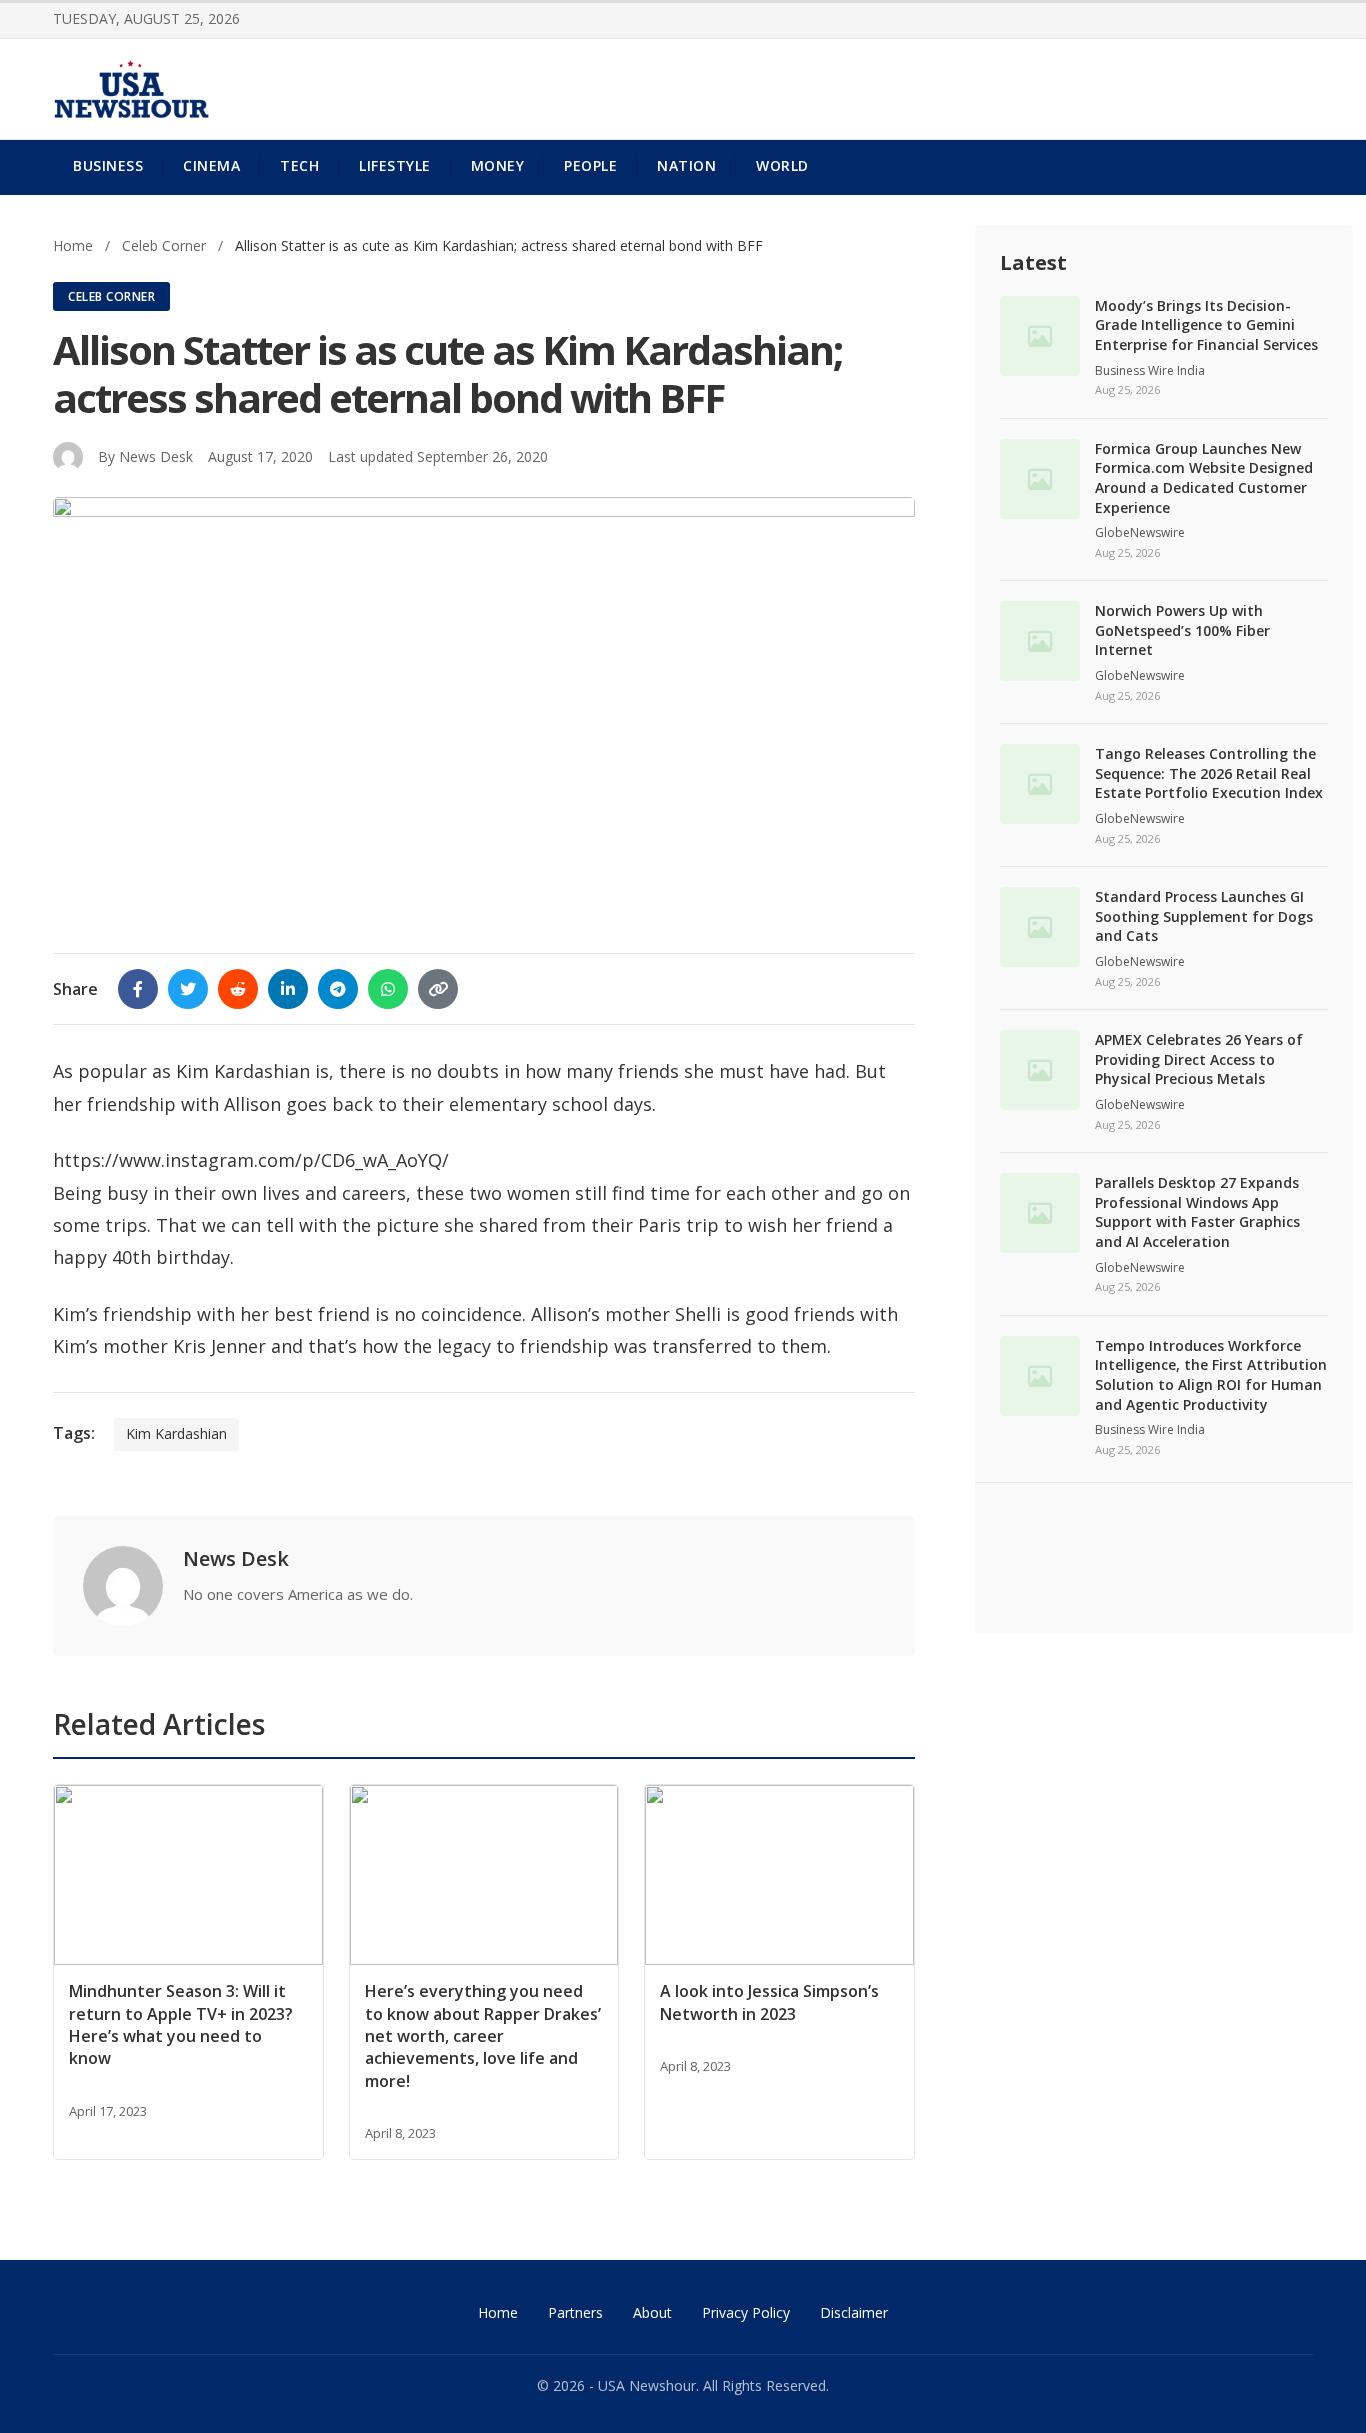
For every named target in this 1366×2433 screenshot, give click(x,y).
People (590, 165)
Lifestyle (395, 165)
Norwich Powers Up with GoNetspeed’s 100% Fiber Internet (1182, 630)
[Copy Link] (438, 989)
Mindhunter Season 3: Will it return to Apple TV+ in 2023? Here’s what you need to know (181, 2024)
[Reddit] (238, 989)
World (782, 165)
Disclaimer (854, 2312)
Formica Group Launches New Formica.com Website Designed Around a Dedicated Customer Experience (1204, 478)
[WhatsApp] (388, 989)
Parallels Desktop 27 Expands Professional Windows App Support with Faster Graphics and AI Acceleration (1197, 1212)
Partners (575, 2312)
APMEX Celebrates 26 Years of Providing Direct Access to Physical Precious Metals (1199, 1059)
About (652, 2312)
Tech (299, 165)
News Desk (156, 456)
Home (73, 245)
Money (498, 165)
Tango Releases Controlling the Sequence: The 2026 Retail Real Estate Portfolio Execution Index (1209, 773)
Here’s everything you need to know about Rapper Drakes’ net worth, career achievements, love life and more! (483, 2036)
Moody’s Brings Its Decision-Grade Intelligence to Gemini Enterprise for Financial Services (1206, 325)
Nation (686, 165)
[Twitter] (188, 989)
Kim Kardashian (176, 1433)
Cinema (211, 165)
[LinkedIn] (288, 989)
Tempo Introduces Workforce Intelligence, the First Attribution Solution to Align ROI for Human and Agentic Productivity (1211, 1375)
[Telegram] (338, 989)
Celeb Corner (166, 245)
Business (108, 165)
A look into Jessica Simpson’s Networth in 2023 (769, 2002)
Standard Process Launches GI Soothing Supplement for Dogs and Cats (1204, 916)
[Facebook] (138, 989)
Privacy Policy (746, 2312)
